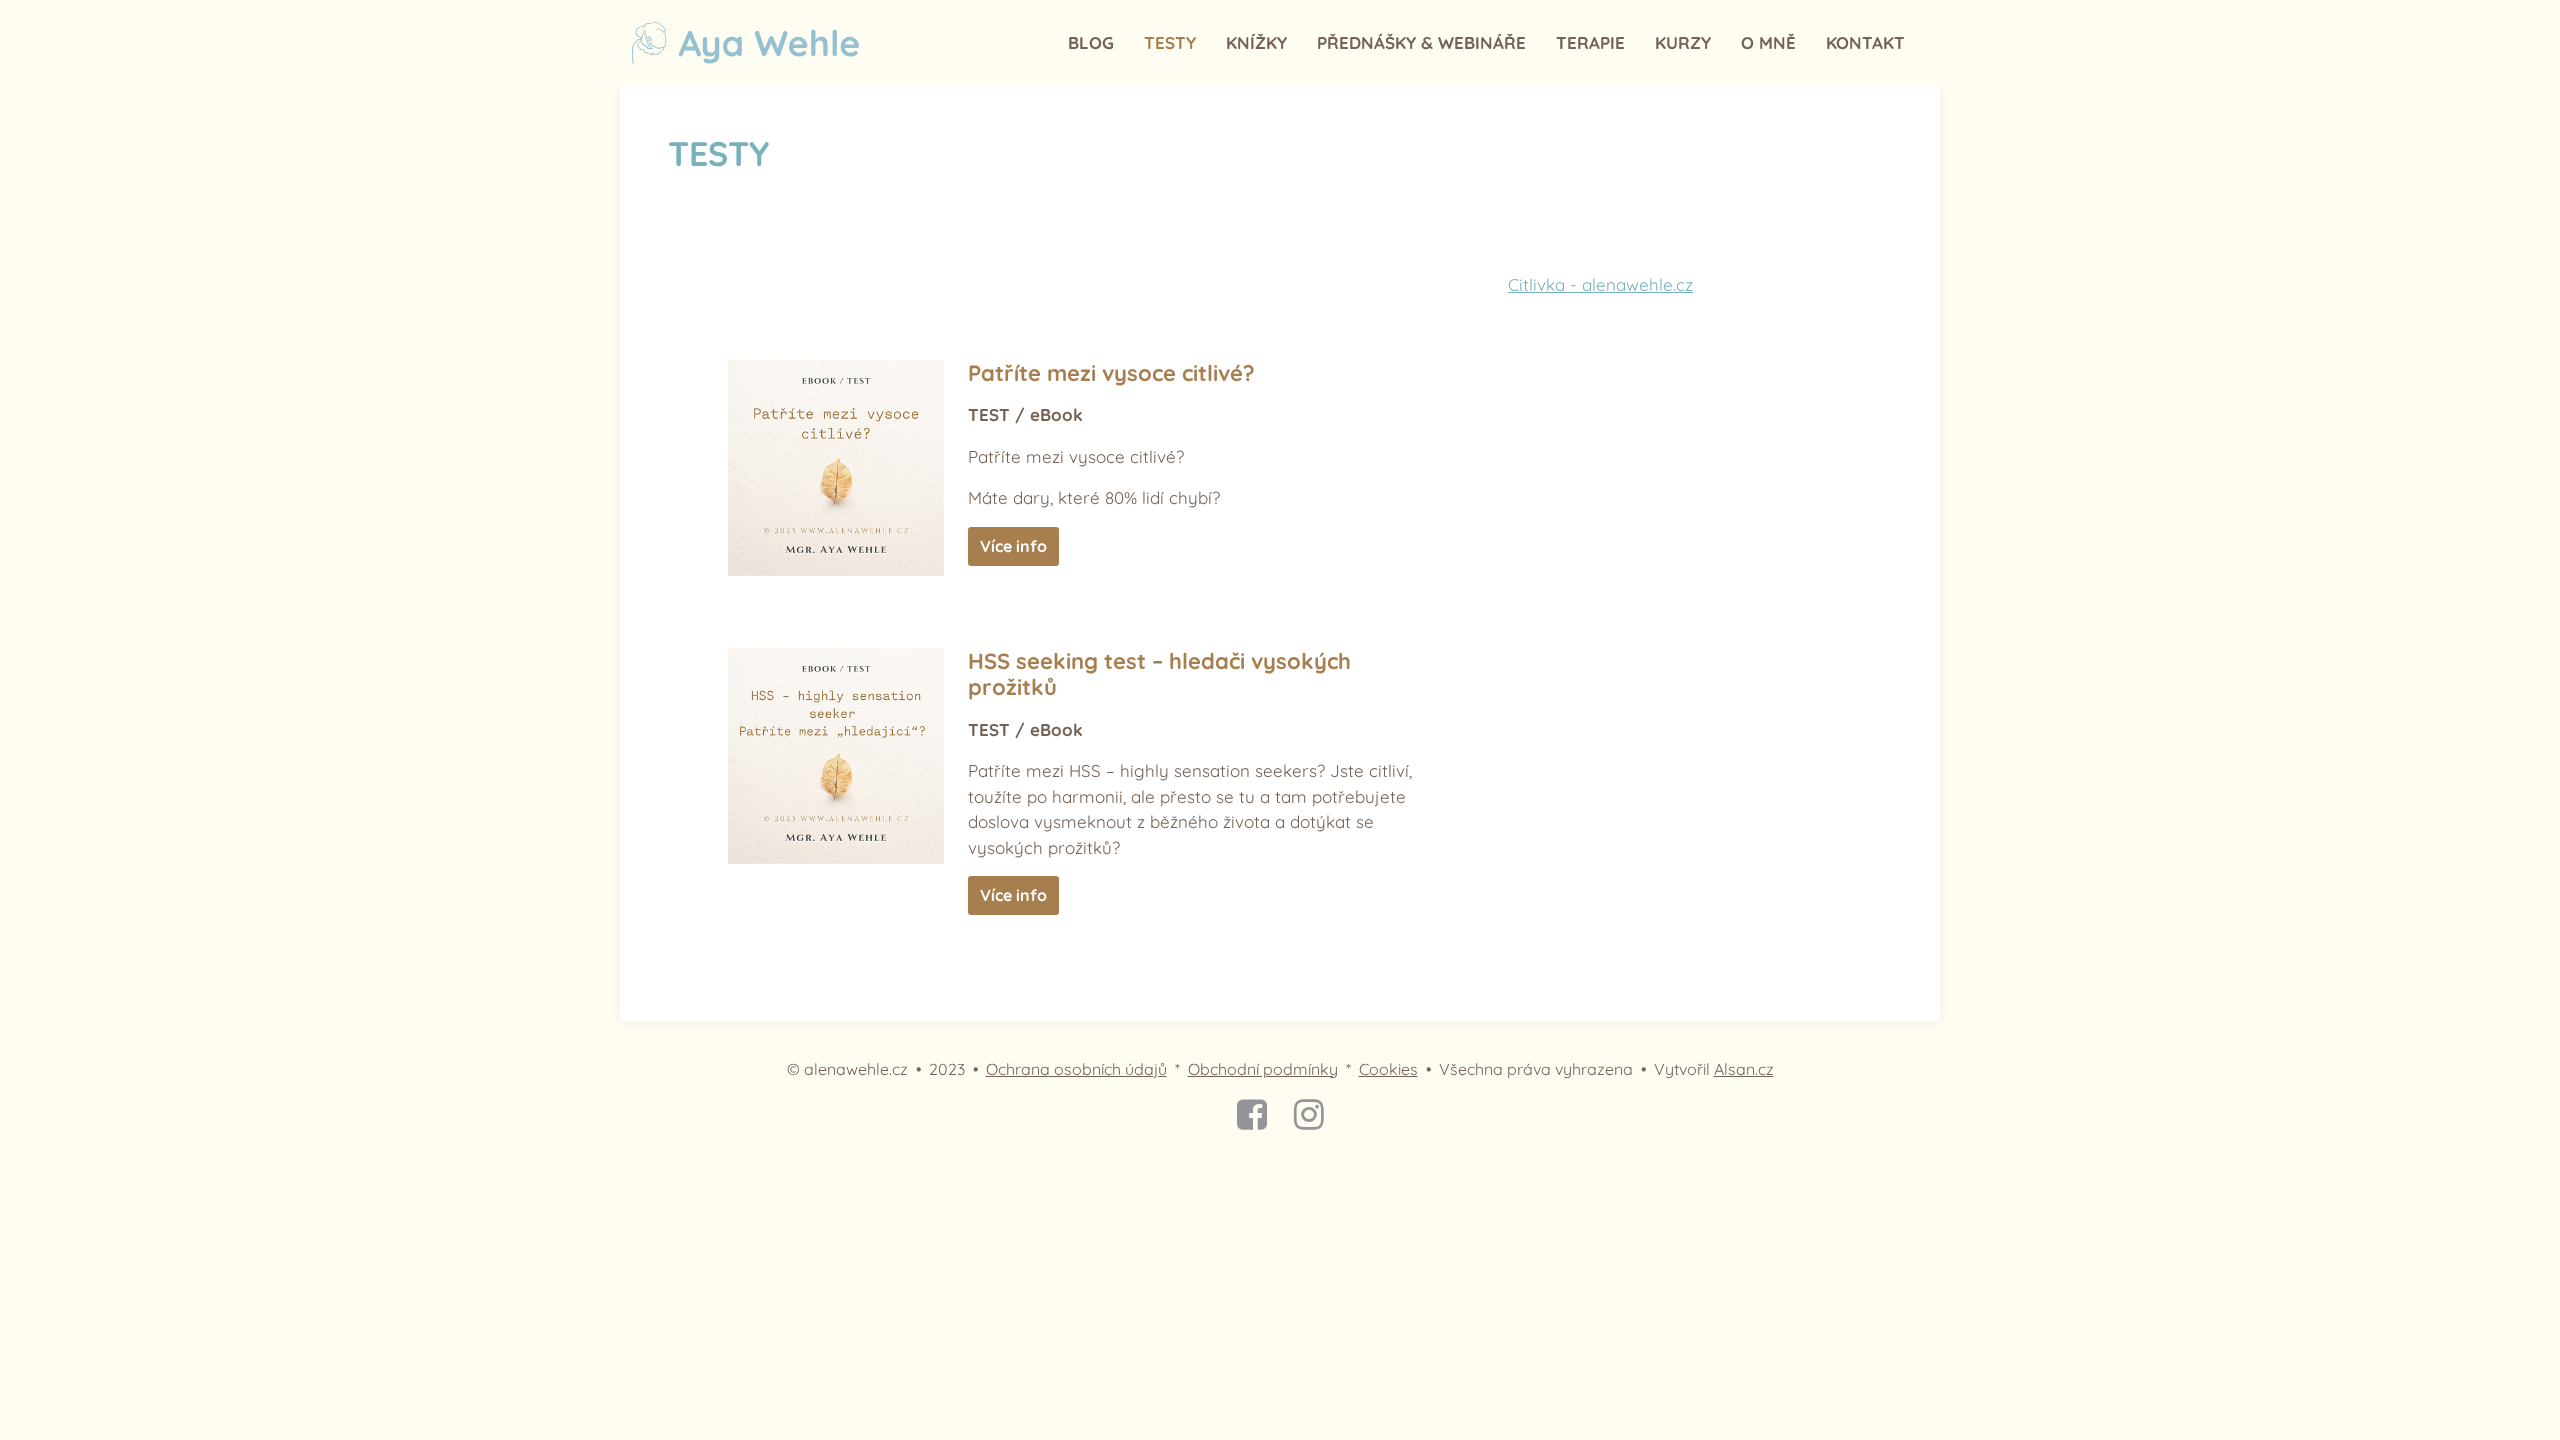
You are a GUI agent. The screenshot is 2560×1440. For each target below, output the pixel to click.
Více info (1013, 546)
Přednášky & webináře (1421, 42)
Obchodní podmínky (1263, 1069)
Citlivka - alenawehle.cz (1600, 284)
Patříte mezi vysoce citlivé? (1111, 373)
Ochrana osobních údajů (1076, 1069)
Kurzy (1683, 42)
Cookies (1388, 1069)
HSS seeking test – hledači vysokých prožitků (1159, 674)
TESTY (1170, 42)
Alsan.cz (1744, 1069)
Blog (1091, 42)
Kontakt (1865, 42)
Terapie (1590, 42)
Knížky (1256, 42)
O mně (1768, 42)
